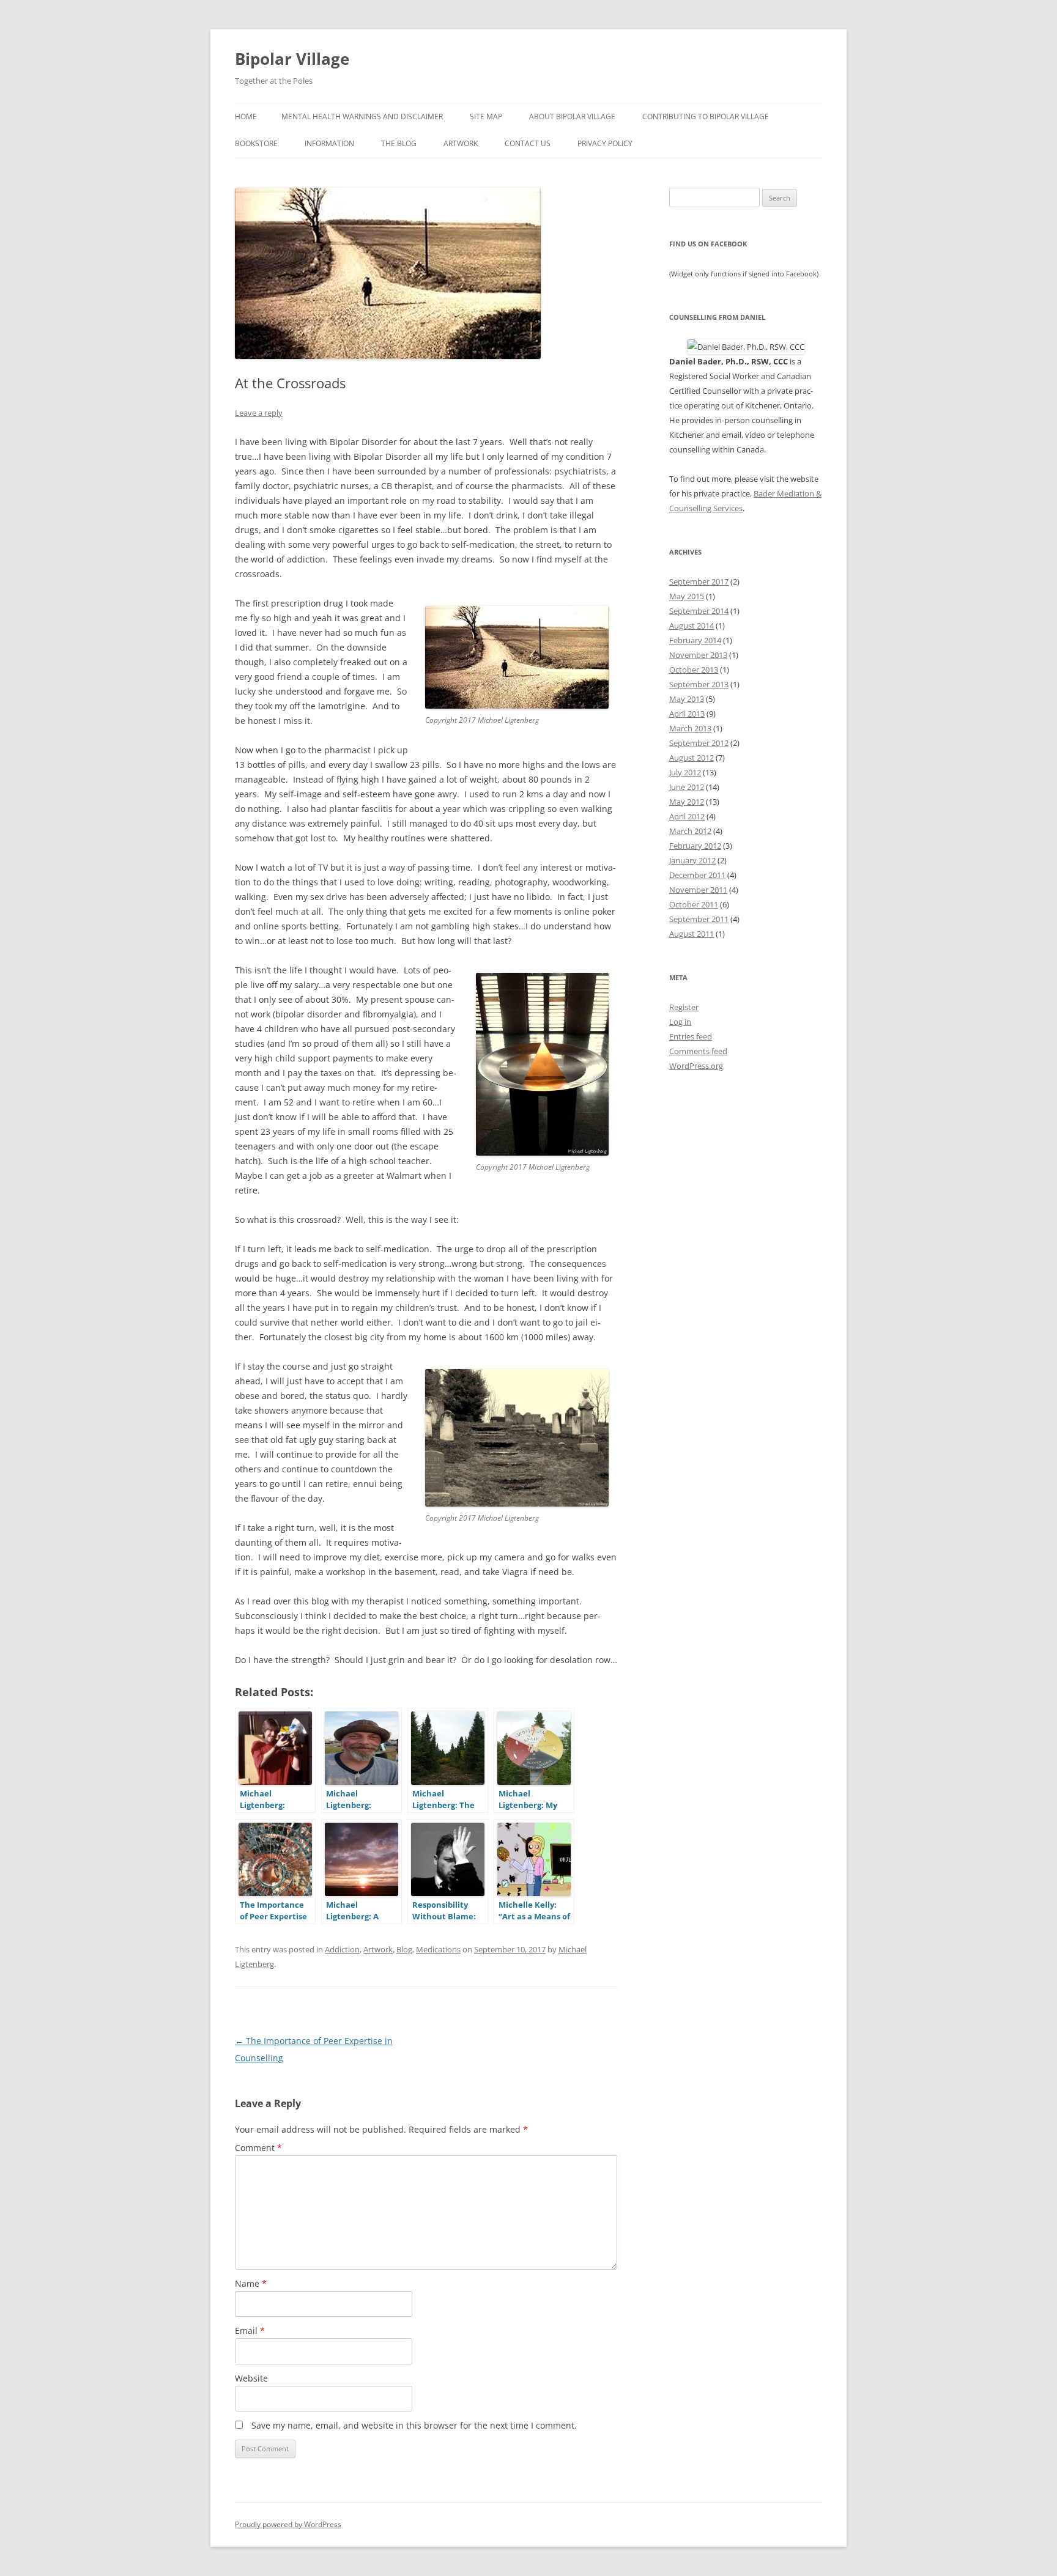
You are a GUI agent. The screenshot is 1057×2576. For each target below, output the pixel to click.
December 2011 (697, 875)
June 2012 (687, 787)
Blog (404, 1949)
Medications (438, 1949)
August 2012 (692, 758)
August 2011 (692, 934)
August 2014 (692, 626)
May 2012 (687, 802)
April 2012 (687, 816)
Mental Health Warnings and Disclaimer (362, 116)
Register (684, 1007)
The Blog (399, 143)
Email (250, 2331)
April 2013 (687, 714)
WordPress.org (696, 1066)
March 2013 (690, 728)
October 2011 (694, 904)
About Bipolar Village (572, 116)
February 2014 (695, 640)
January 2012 (692, 860)
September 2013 (699, 684)
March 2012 (690, 831)
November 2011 (698, 890)
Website (251, 2378)
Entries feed (691, 1036)
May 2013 (687, 699)
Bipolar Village (292, 59)
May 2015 (687, 596)
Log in (680, 1022)
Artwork (461, 143)
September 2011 (699, 919)
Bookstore (256, 143)
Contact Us (528, 143)
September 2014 (699, 611)
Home (246, 116)
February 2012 (695, 846)
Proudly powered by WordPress (288, 2524)
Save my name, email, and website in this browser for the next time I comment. (414, 2425)
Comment (258, 2148)
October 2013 (694, 670)
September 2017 (699, 581)
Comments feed (698, 1051)
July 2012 (685, 772)
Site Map (486, 116)
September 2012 (699, 743)
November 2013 (698, 655)
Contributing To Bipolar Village (706, 116)
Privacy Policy (605, 143)
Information (329, 143)
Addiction (342, 1949)
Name (251, 2283)
